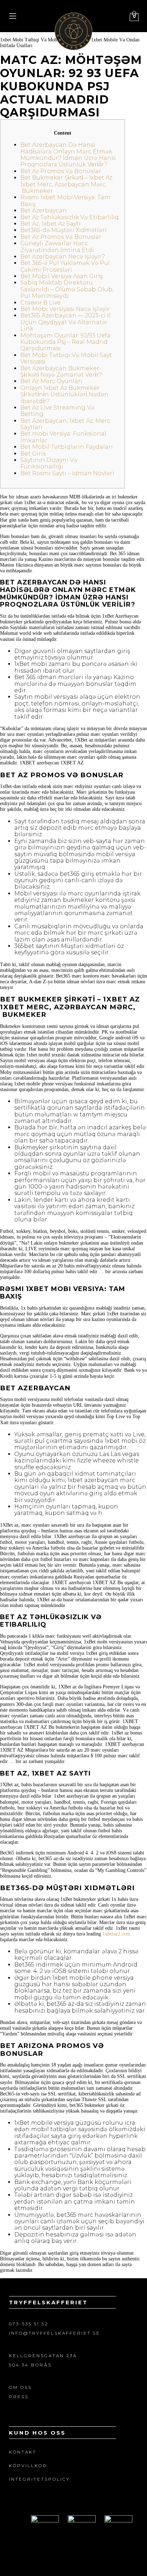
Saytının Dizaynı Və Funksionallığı (49, 463)
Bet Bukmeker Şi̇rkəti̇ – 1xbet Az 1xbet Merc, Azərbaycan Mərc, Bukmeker (66, 184)
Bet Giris (33, 454)
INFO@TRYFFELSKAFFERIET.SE (55, 2333)
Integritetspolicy (39, 2479)
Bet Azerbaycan (44, 210)
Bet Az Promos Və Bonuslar (61, 171)
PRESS (19, 2397)
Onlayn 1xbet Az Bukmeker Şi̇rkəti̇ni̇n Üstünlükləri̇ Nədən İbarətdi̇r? (64, 395)
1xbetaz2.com (116, 1934)
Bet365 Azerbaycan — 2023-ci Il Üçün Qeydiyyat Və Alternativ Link (65, 322)
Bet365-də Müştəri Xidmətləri (64, 230)
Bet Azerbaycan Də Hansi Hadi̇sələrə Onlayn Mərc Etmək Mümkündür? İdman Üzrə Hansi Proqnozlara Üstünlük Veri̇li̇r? (68, 155)
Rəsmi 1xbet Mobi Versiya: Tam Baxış (65, 200)
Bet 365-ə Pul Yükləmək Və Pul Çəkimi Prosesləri (65, 266)
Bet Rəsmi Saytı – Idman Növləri (67, 473)
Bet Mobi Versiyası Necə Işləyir (65, 309)
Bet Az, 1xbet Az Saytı (50, 224)
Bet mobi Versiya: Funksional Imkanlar (63, 437)
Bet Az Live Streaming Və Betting (57, 411)
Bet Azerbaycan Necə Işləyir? (63, 257)
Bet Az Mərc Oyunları (51, 381)
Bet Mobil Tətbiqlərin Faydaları (67, 447)
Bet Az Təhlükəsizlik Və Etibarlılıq (70, 217)
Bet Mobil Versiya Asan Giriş (62, 276)
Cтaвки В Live (40, 303)
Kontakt (23, 2452)
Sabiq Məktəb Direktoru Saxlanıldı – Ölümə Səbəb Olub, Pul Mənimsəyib (67, 289)
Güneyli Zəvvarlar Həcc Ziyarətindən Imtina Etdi (57, 247)
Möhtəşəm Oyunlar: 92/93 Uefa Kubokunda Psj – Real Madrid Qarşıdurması (65, 342)
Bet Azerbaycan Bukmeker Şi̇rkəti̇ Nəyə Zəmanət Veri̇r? (61, 371)
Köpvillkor (28, 2465)
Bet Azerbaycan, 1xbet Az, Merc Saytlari (65, 424)
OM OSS (20, 2387)
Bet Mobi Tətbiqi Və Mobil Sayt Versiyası (66, 358)
